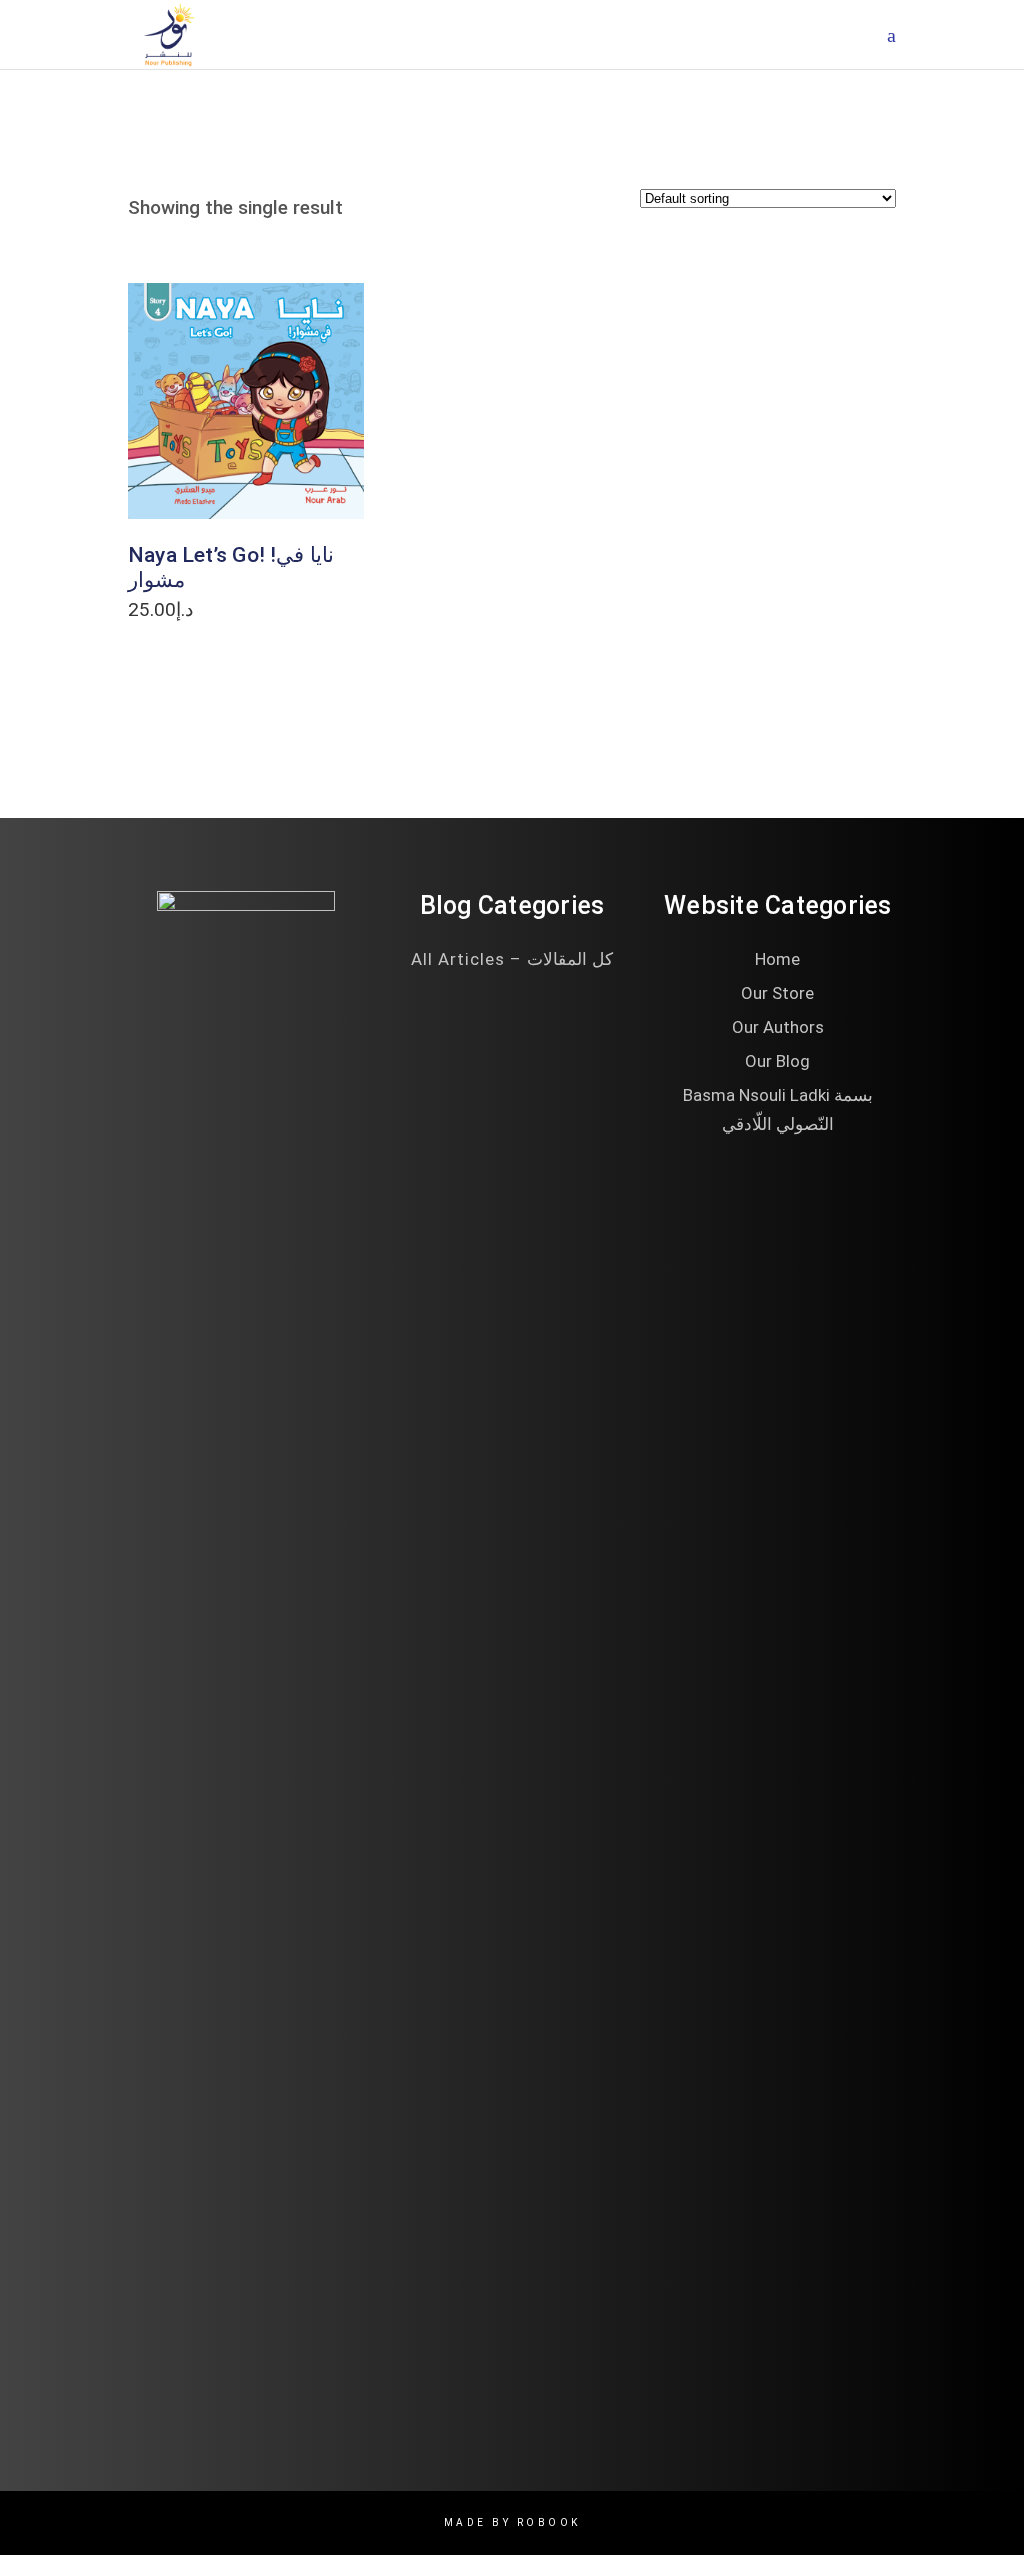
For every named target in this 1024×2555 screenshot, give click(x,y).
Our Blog (777, 1061)
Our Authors (778, 1027)
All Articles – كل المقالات (512, 959)
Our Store (777, 993)
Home (777, 959)
